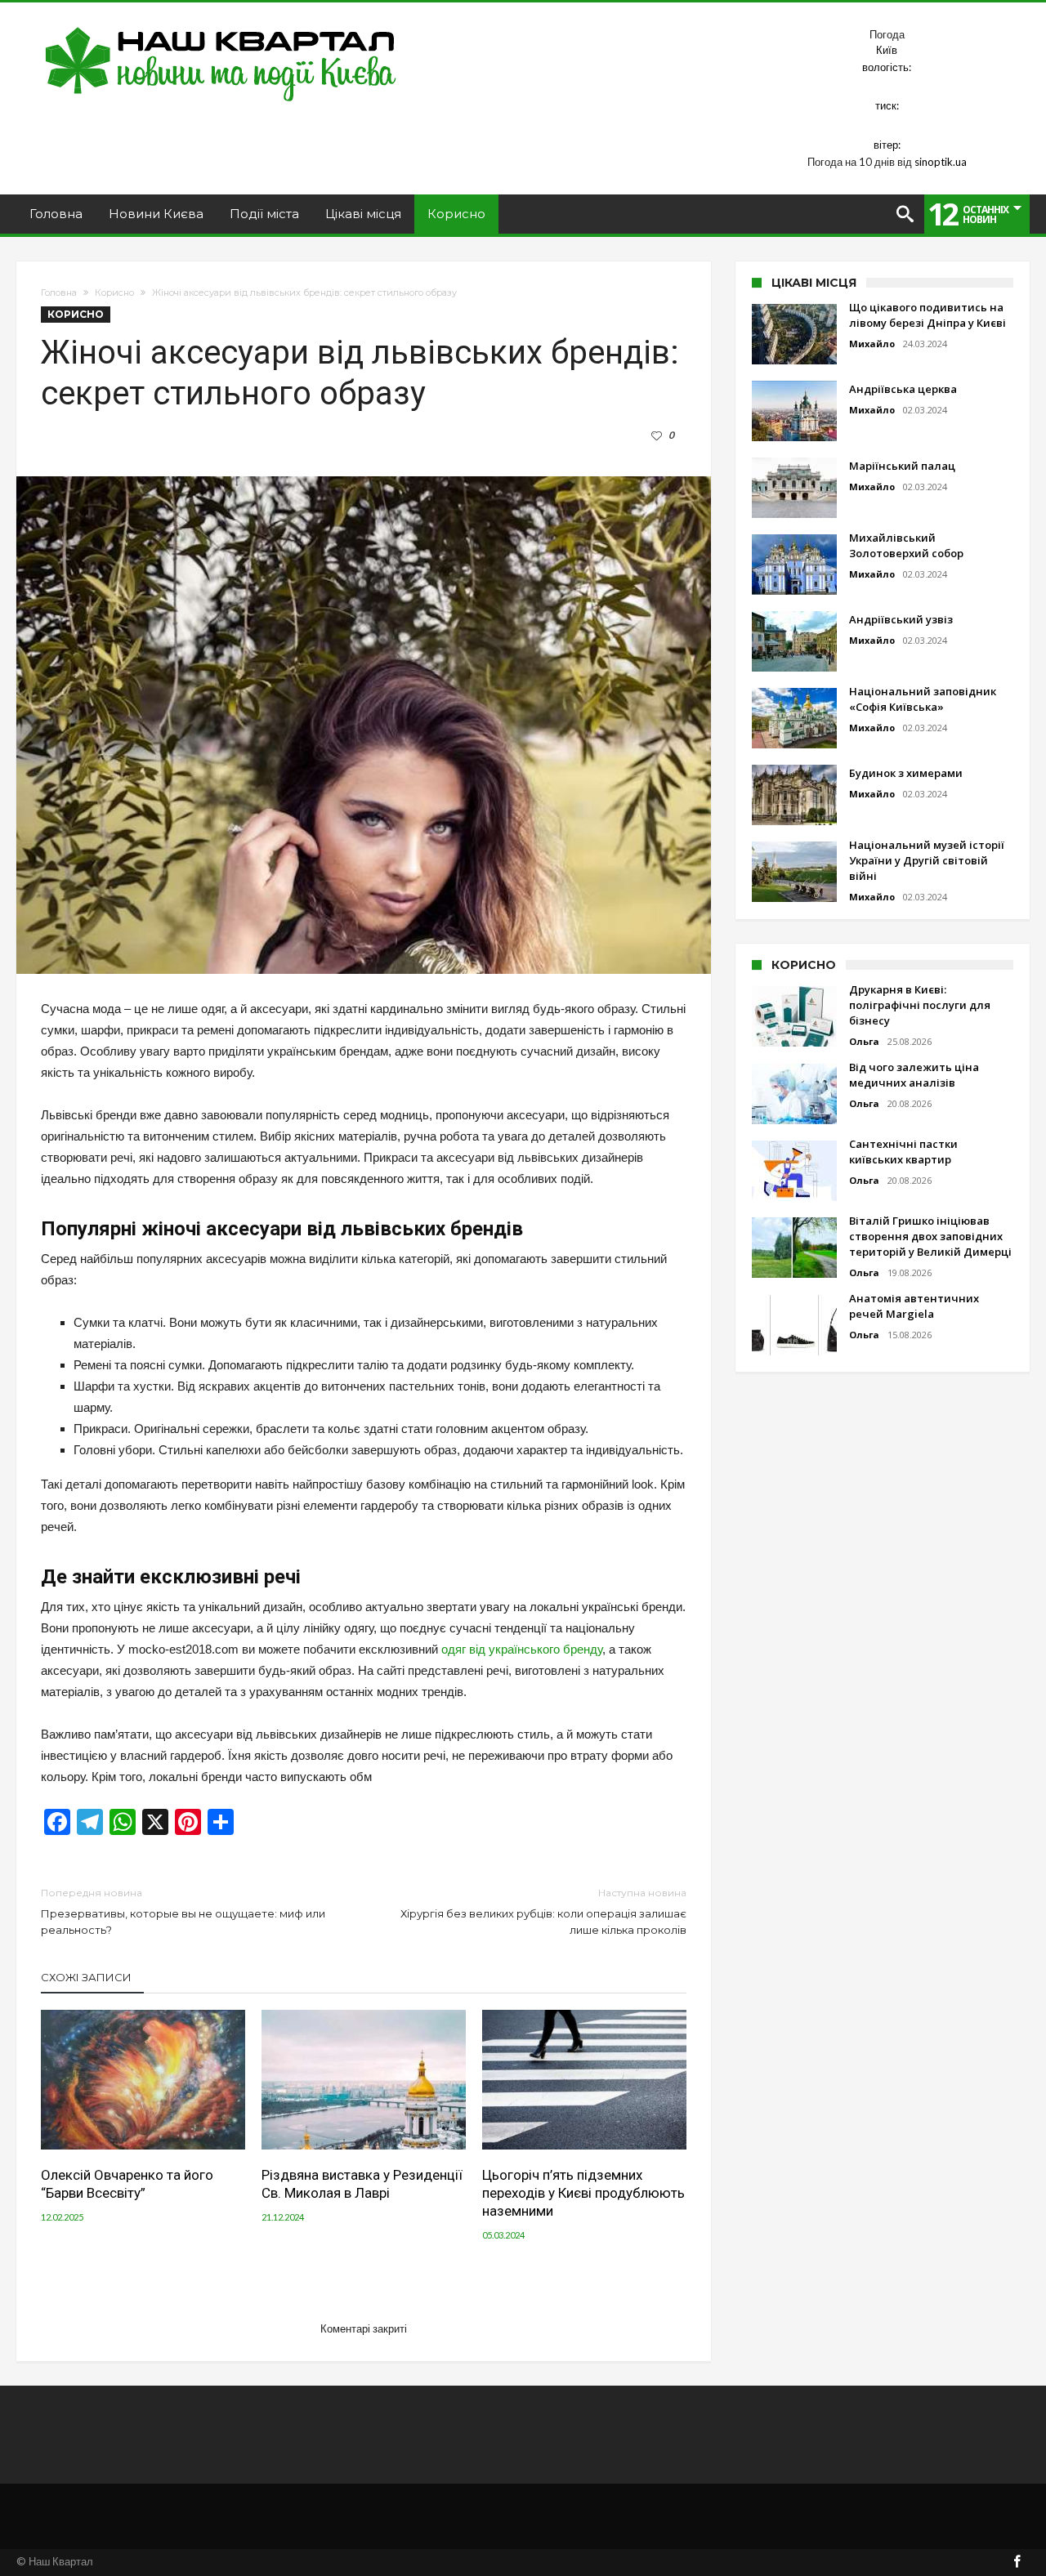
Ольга (864, 1041)
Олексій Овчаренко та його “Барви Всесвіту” (127, 2184)
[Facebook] (1017, 2563)
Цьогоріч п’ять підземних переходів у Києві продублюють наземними (583, 2193)
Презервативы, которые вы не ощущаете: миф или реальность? (183, 1911)
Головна (59, 292)
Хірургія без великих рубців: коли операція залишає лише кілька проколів (543, 1911)
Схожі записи (86, 1977)
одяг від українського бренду (522, 1649)
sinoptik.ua (941, 162)
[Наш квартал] (221, 27)
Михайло (872, 344)
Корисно (114, 292)
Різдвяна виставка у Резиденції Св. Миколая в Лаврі (362, 2184)
